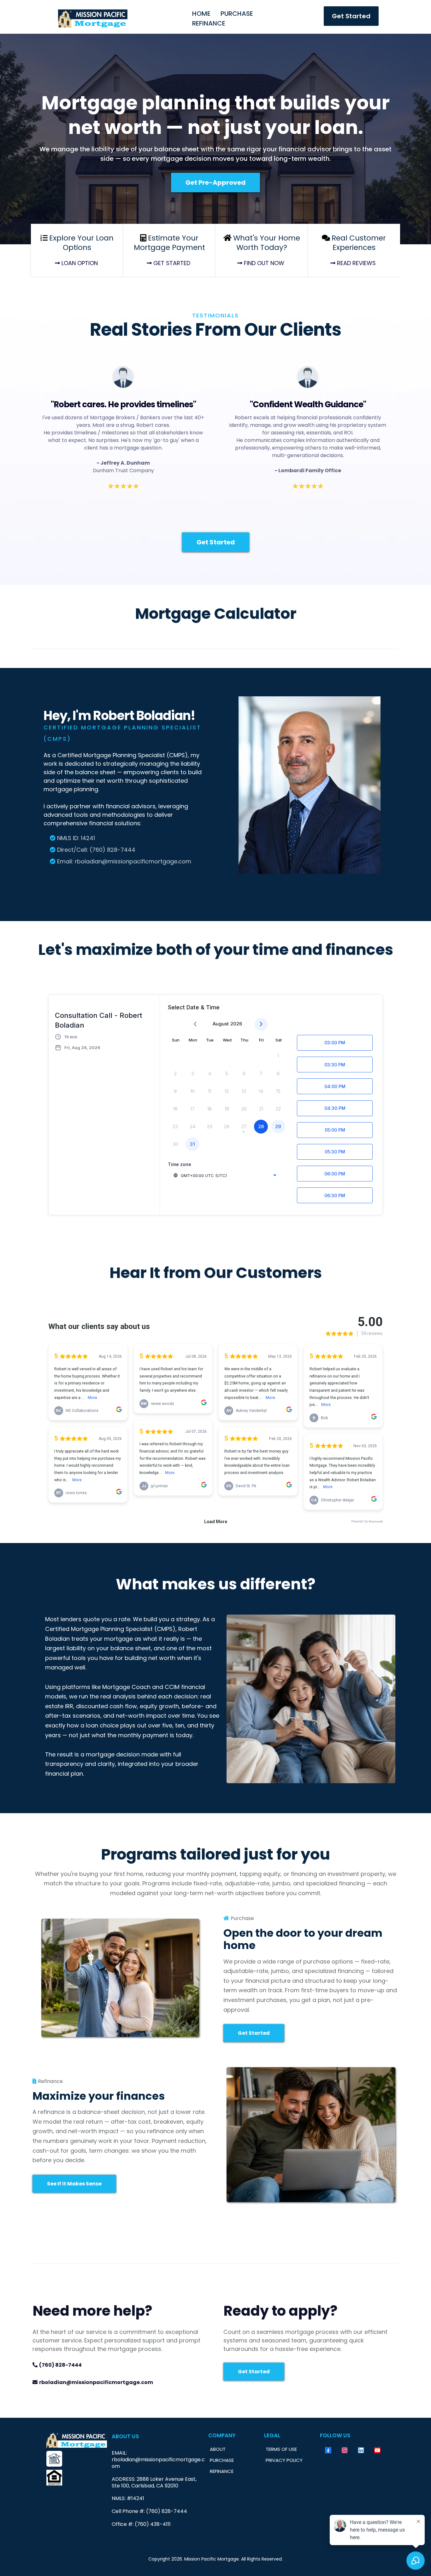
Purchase (237, 14)
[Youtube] (377, 2450)
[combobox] (225, 1175)
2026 (236, 1024)
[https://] (77, 2459)
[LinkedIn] (361, 2450)
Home (201, 14)
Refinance (209, 23)
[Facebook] (328, 2450)
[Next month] (261, 1024)
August (221, 1024)
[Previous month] (195, 1024)
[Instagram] (345, 2450)
